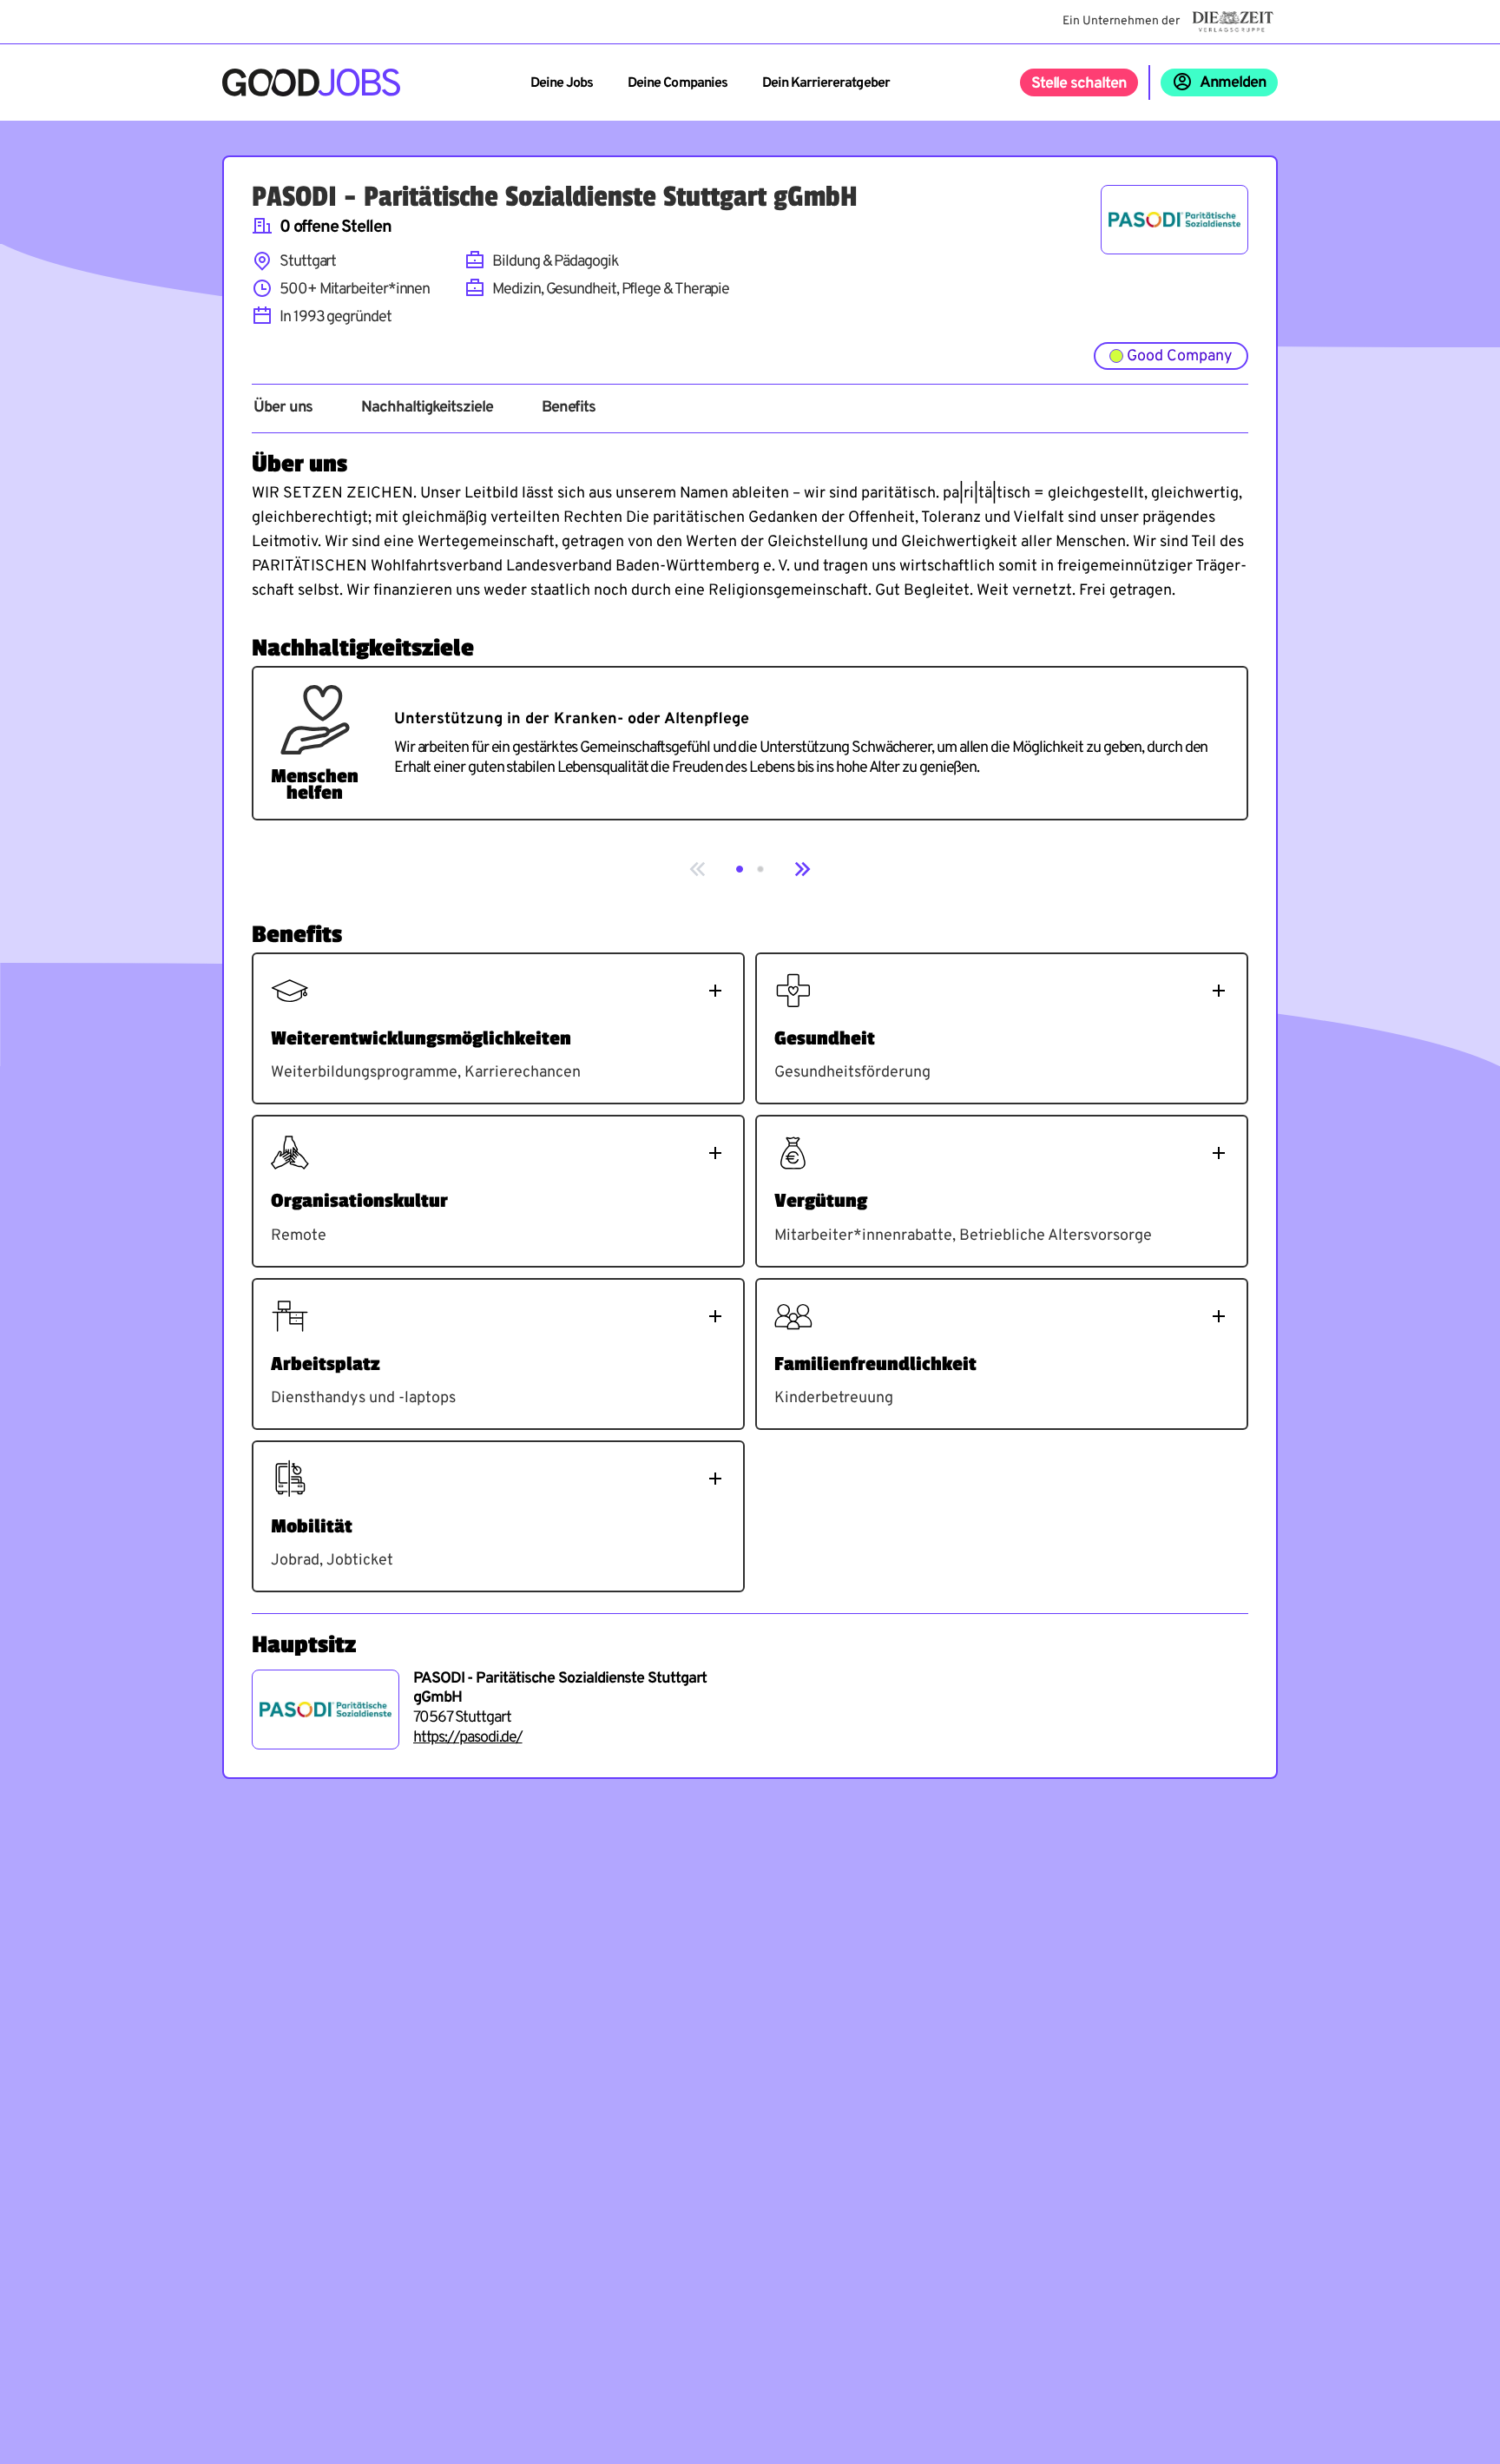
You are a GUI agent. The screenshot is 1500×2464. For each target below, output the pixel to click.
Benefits (569, 408)
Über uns (283, 408)
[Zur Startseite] (311, 82)
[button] (740, 869)
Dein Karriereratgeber (826, 83)
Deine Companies (678, 83)
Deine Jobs (562, 83)
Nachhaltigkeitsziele (427, 408)
